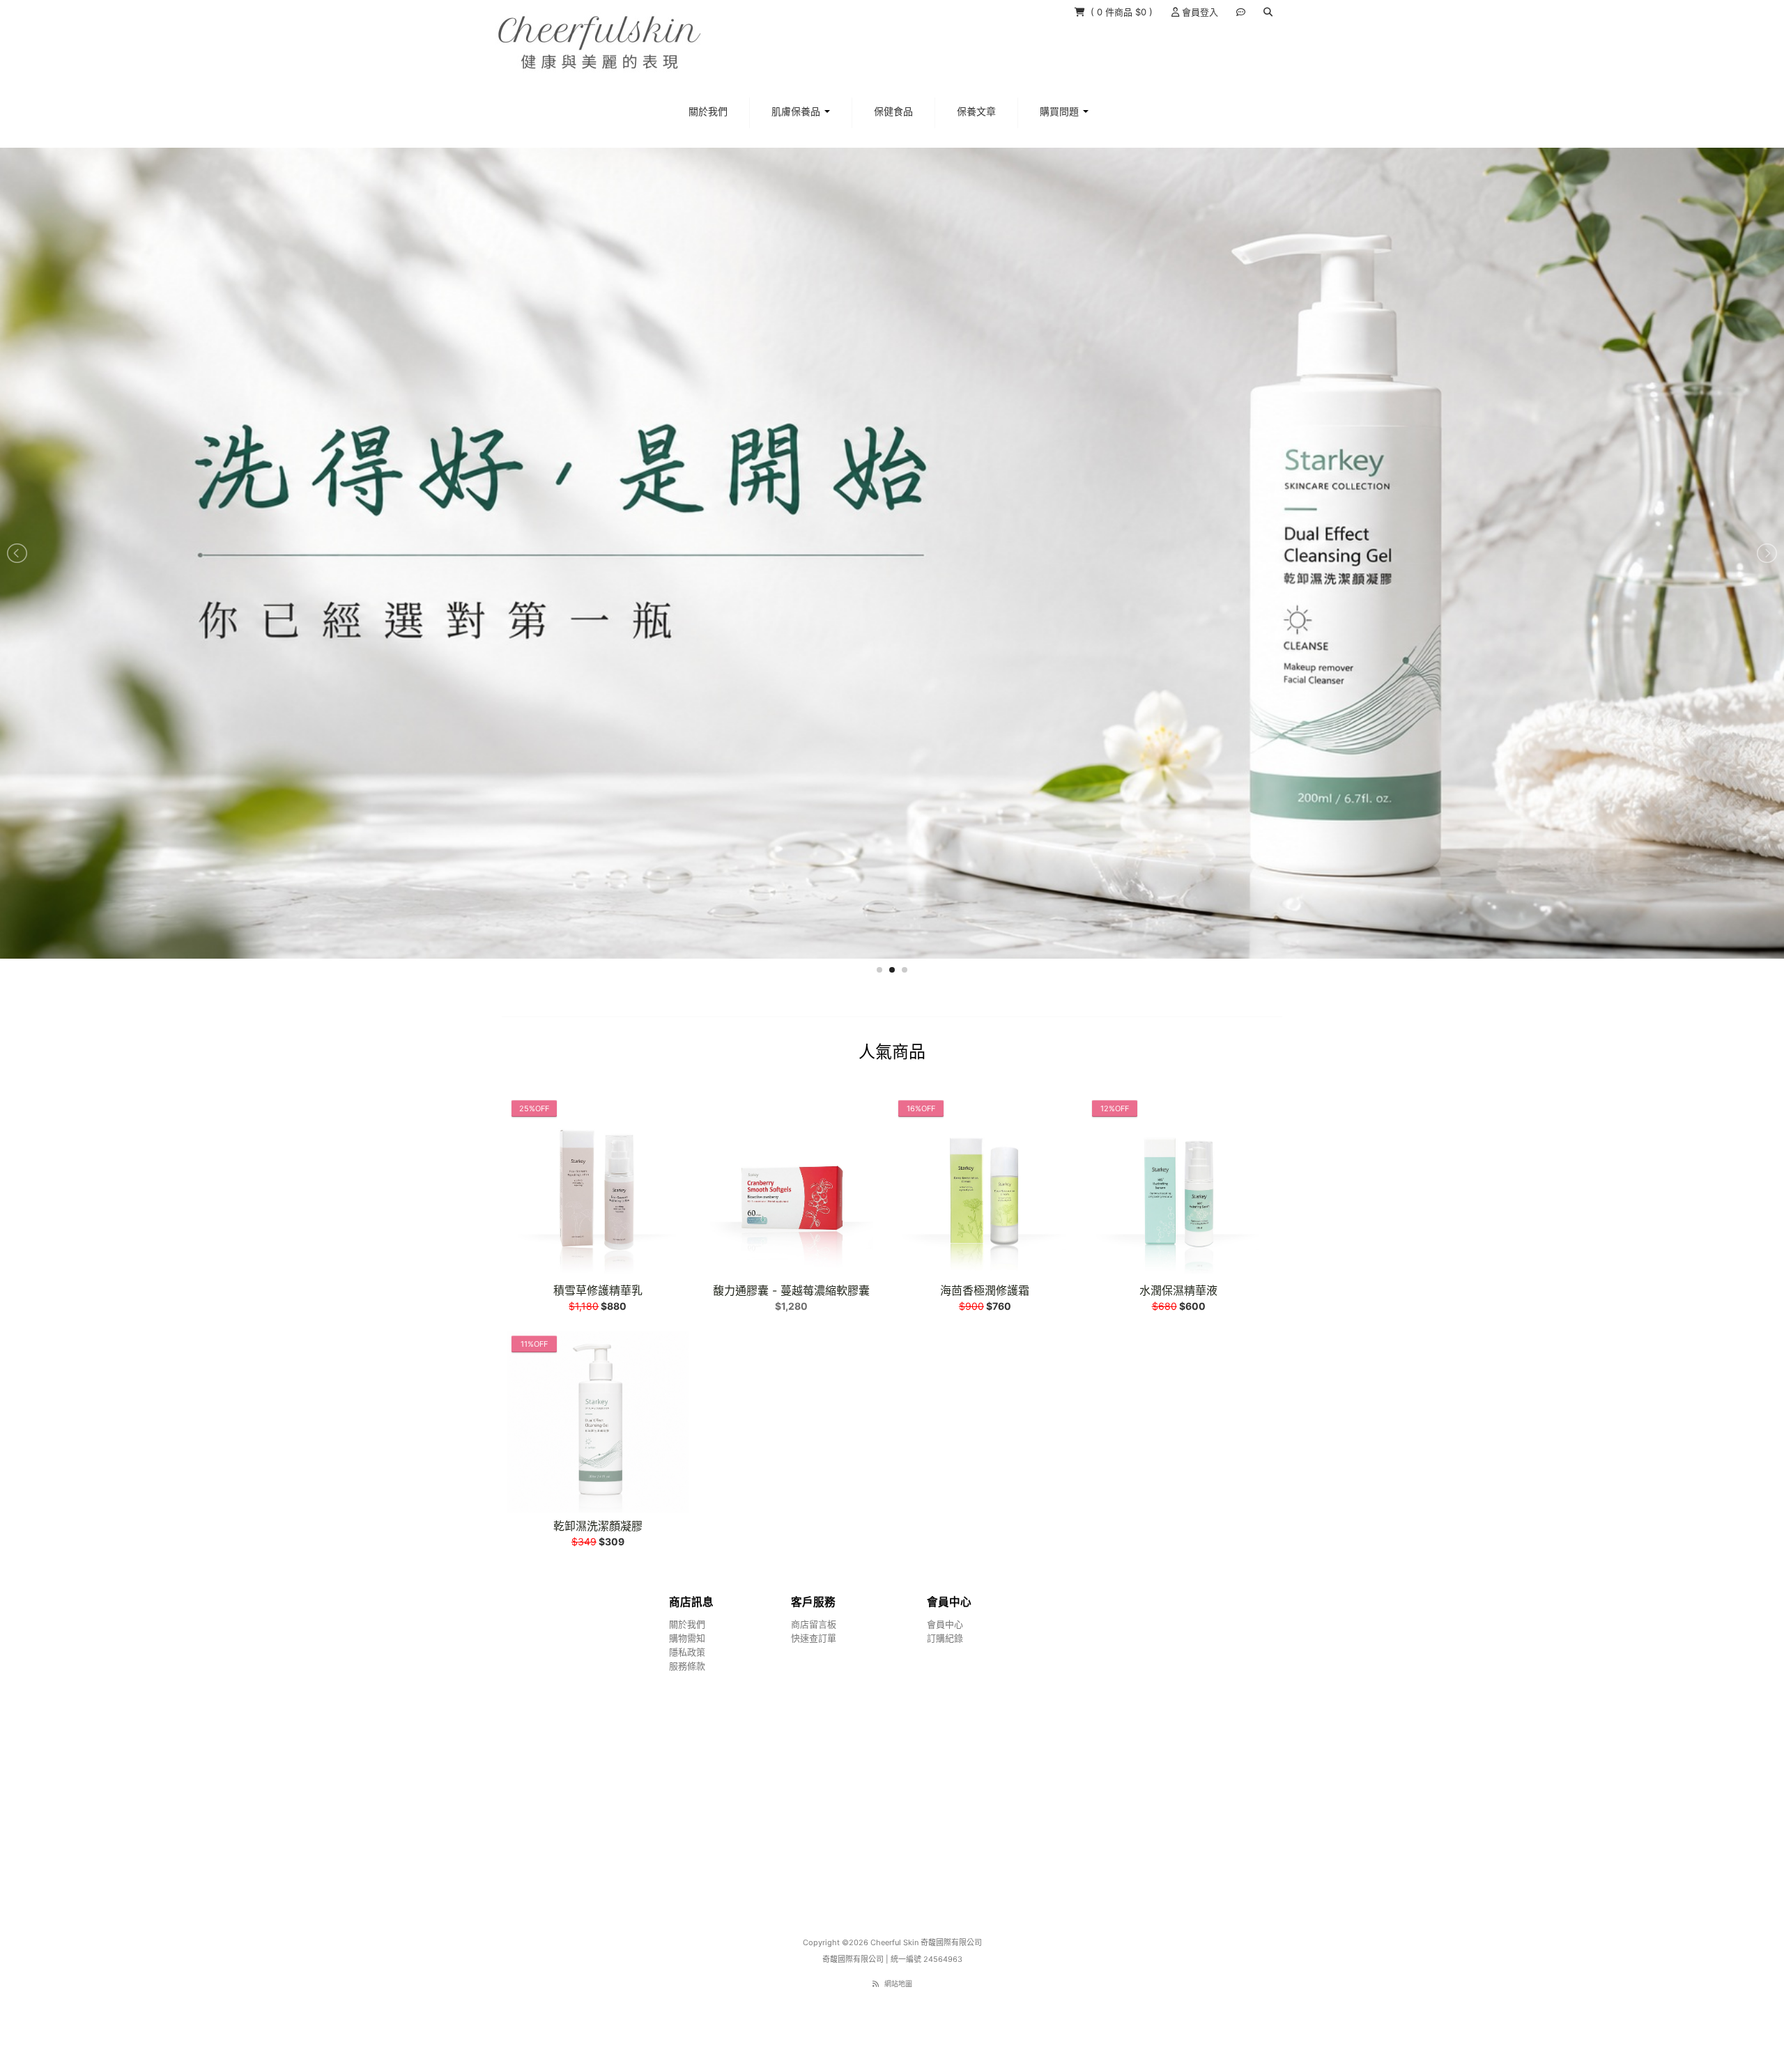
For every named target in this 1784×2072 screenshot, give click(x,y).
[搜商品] (1268, 12)
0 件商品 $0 (1123, 12)
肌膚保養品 (797, 111)
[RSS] (876, 1983)
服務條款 (687, 1665)
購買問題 (1061, 111)
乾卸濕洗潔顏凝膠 (598, 1525)
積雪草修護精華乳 (598, 1290)
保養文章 (976, 111)
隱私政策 (687, 1651)
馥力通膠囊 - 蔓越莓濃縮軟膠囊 (791, 1290)
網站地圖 (898, 1983)
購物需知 (687, 1637)
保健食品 (893, 111)
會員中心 (945, 1623)
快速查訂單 (814, 1637)
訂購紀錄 (945, 1637)
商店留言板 (814, 1623)
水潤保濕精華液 (1178, 1290)
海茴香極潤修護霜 (985, 1290)
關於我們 (708, 111)
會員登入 (1199, 12)
